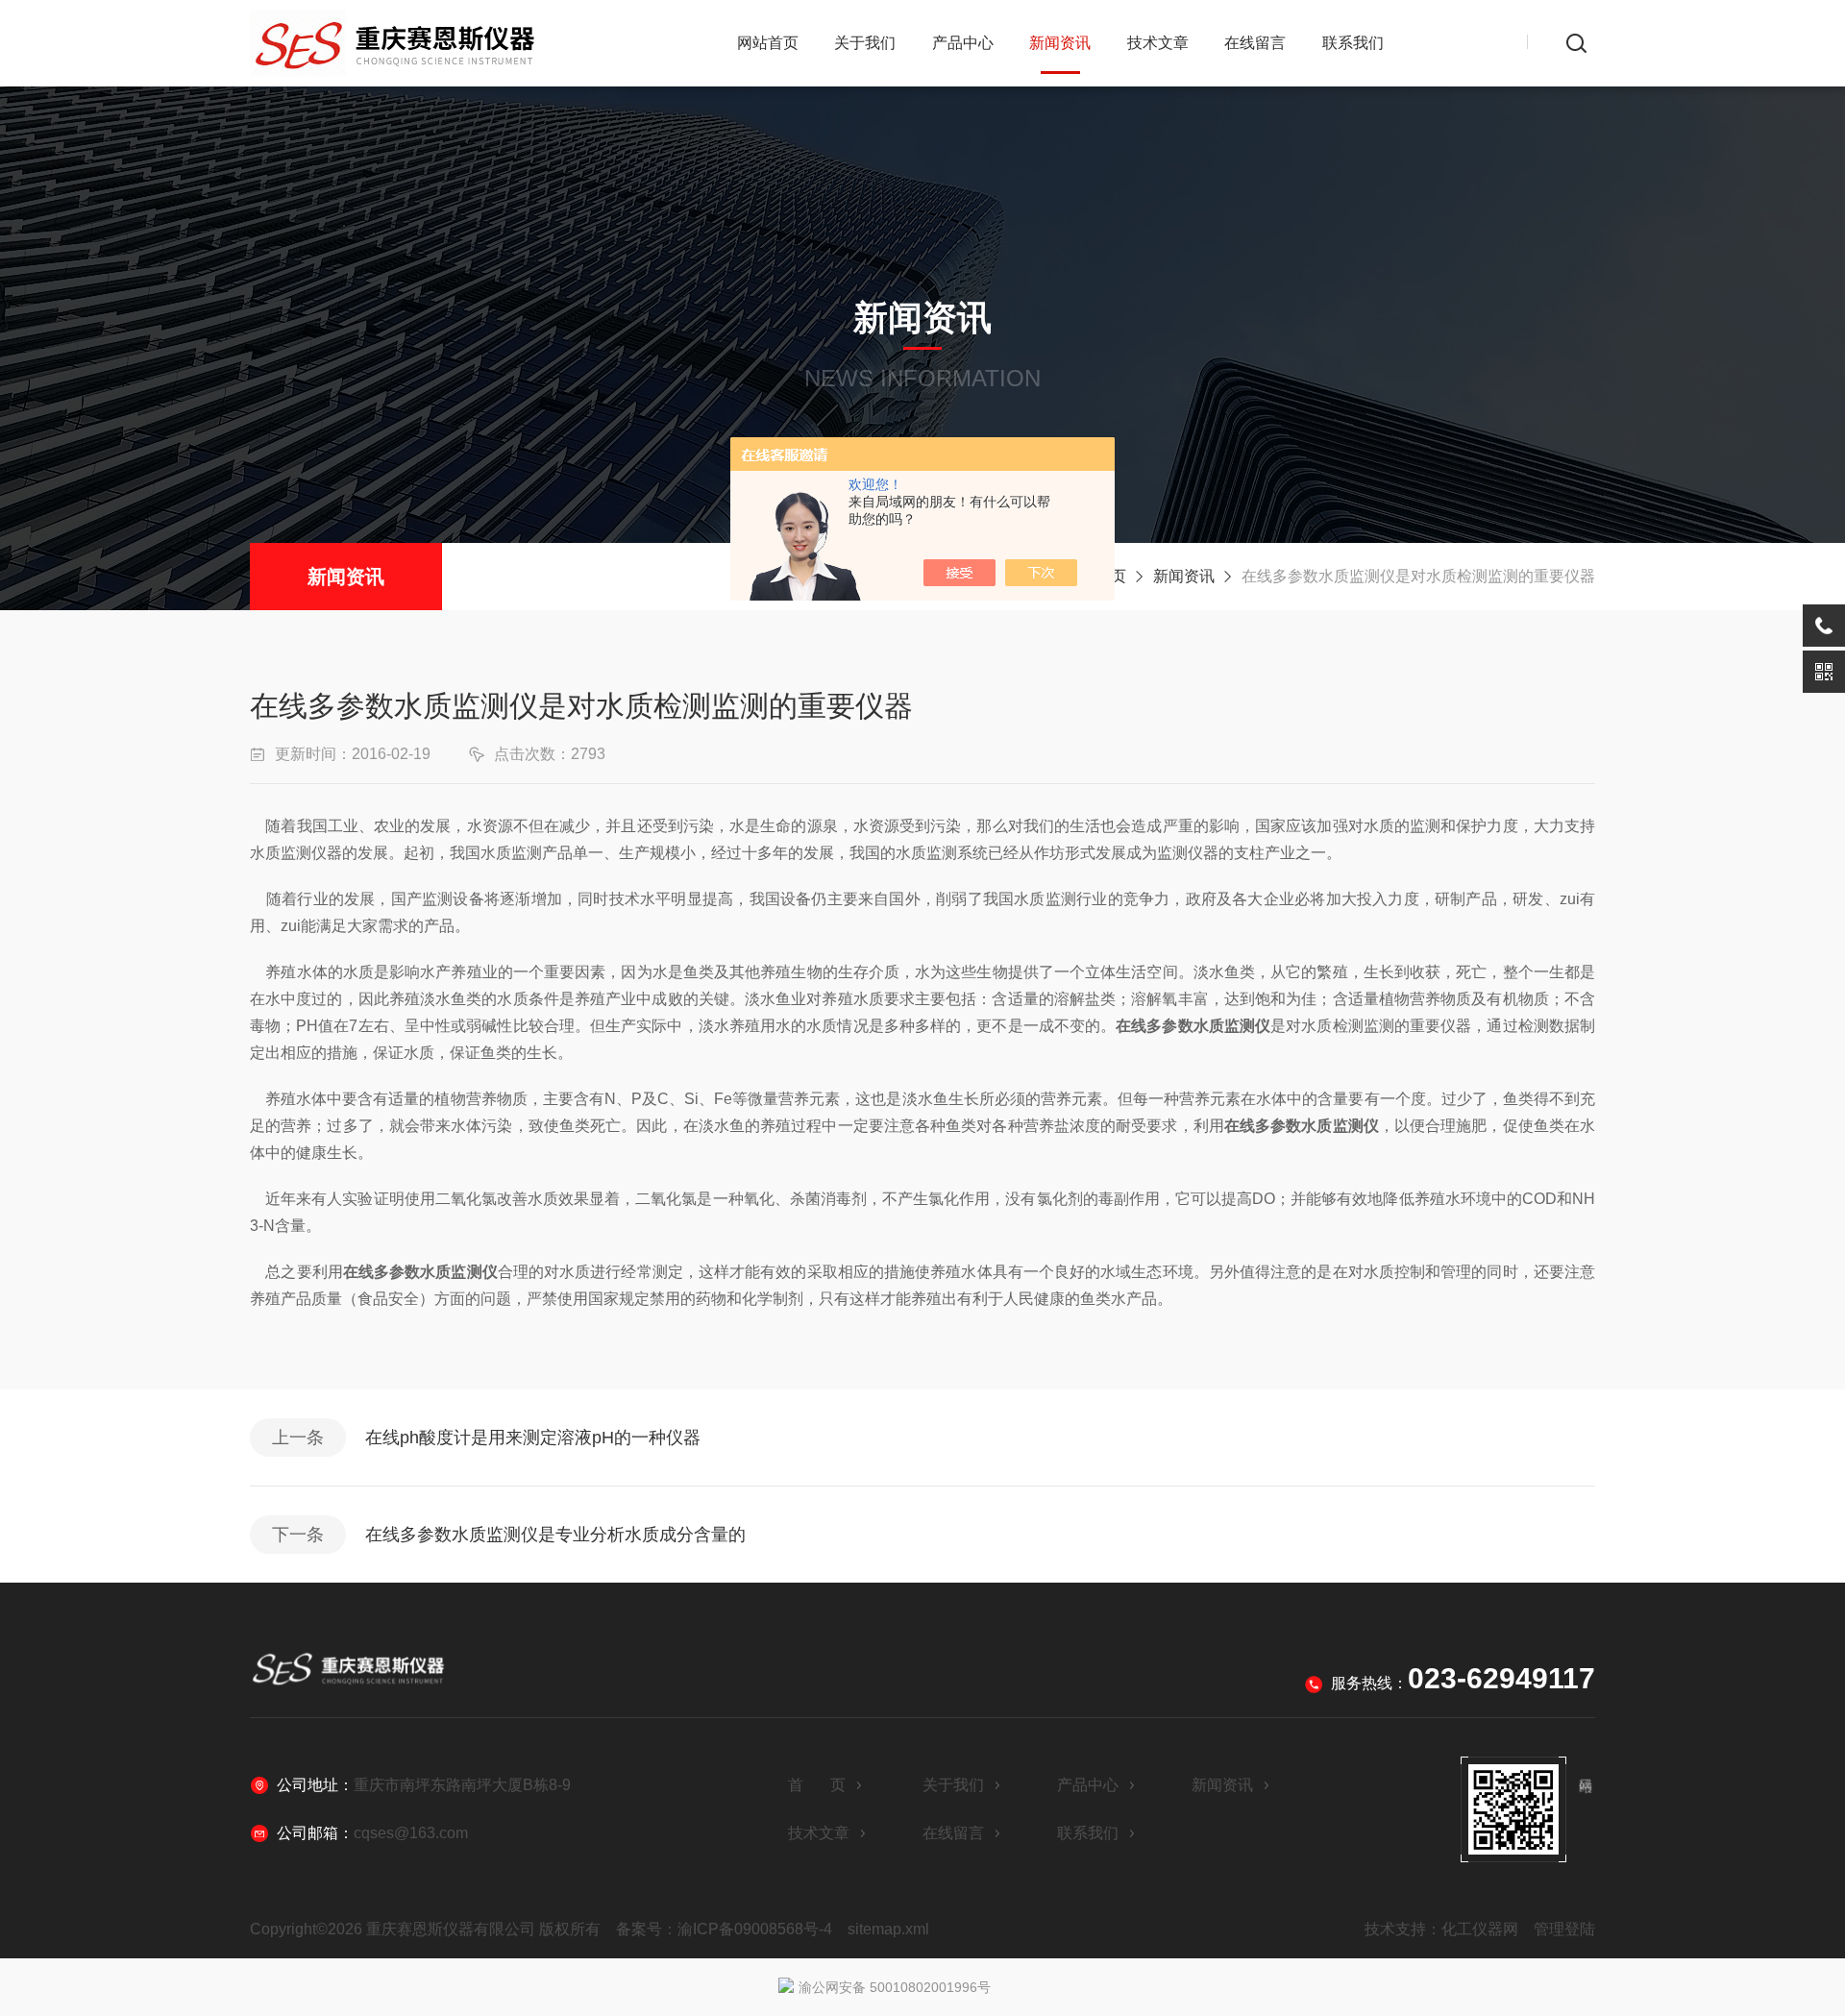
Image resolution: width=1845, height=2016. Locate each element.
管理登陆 (1564, 1929)
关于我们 (865, 43)
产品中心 (963, 43)
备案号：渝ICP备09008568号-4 (724, 1929)
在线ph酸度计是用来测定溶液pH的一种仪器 (533, 1438)
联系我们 (1353, 43)
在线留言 (1255, 43)
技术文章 (1158, 43)
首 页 (817, 1785)
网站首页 (768, 43)
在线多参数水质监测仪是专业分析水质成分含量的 (555, 1535)
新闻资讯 (1060, 43)
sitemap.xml (888, 1929)
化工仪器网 (1480, 1929)
